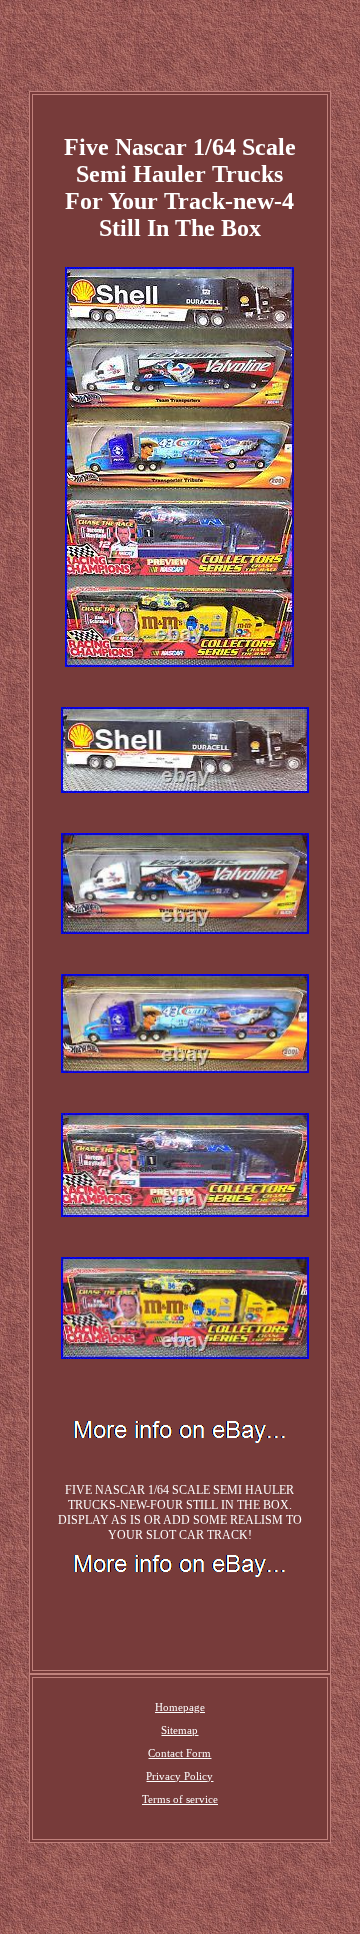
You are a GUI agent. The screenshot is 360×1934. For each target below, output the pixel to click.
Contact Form (179, 1753)
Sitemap (179, 1730)
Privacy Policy (179, 1776)
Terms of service (180, 1799)
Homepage (180, 1707)
